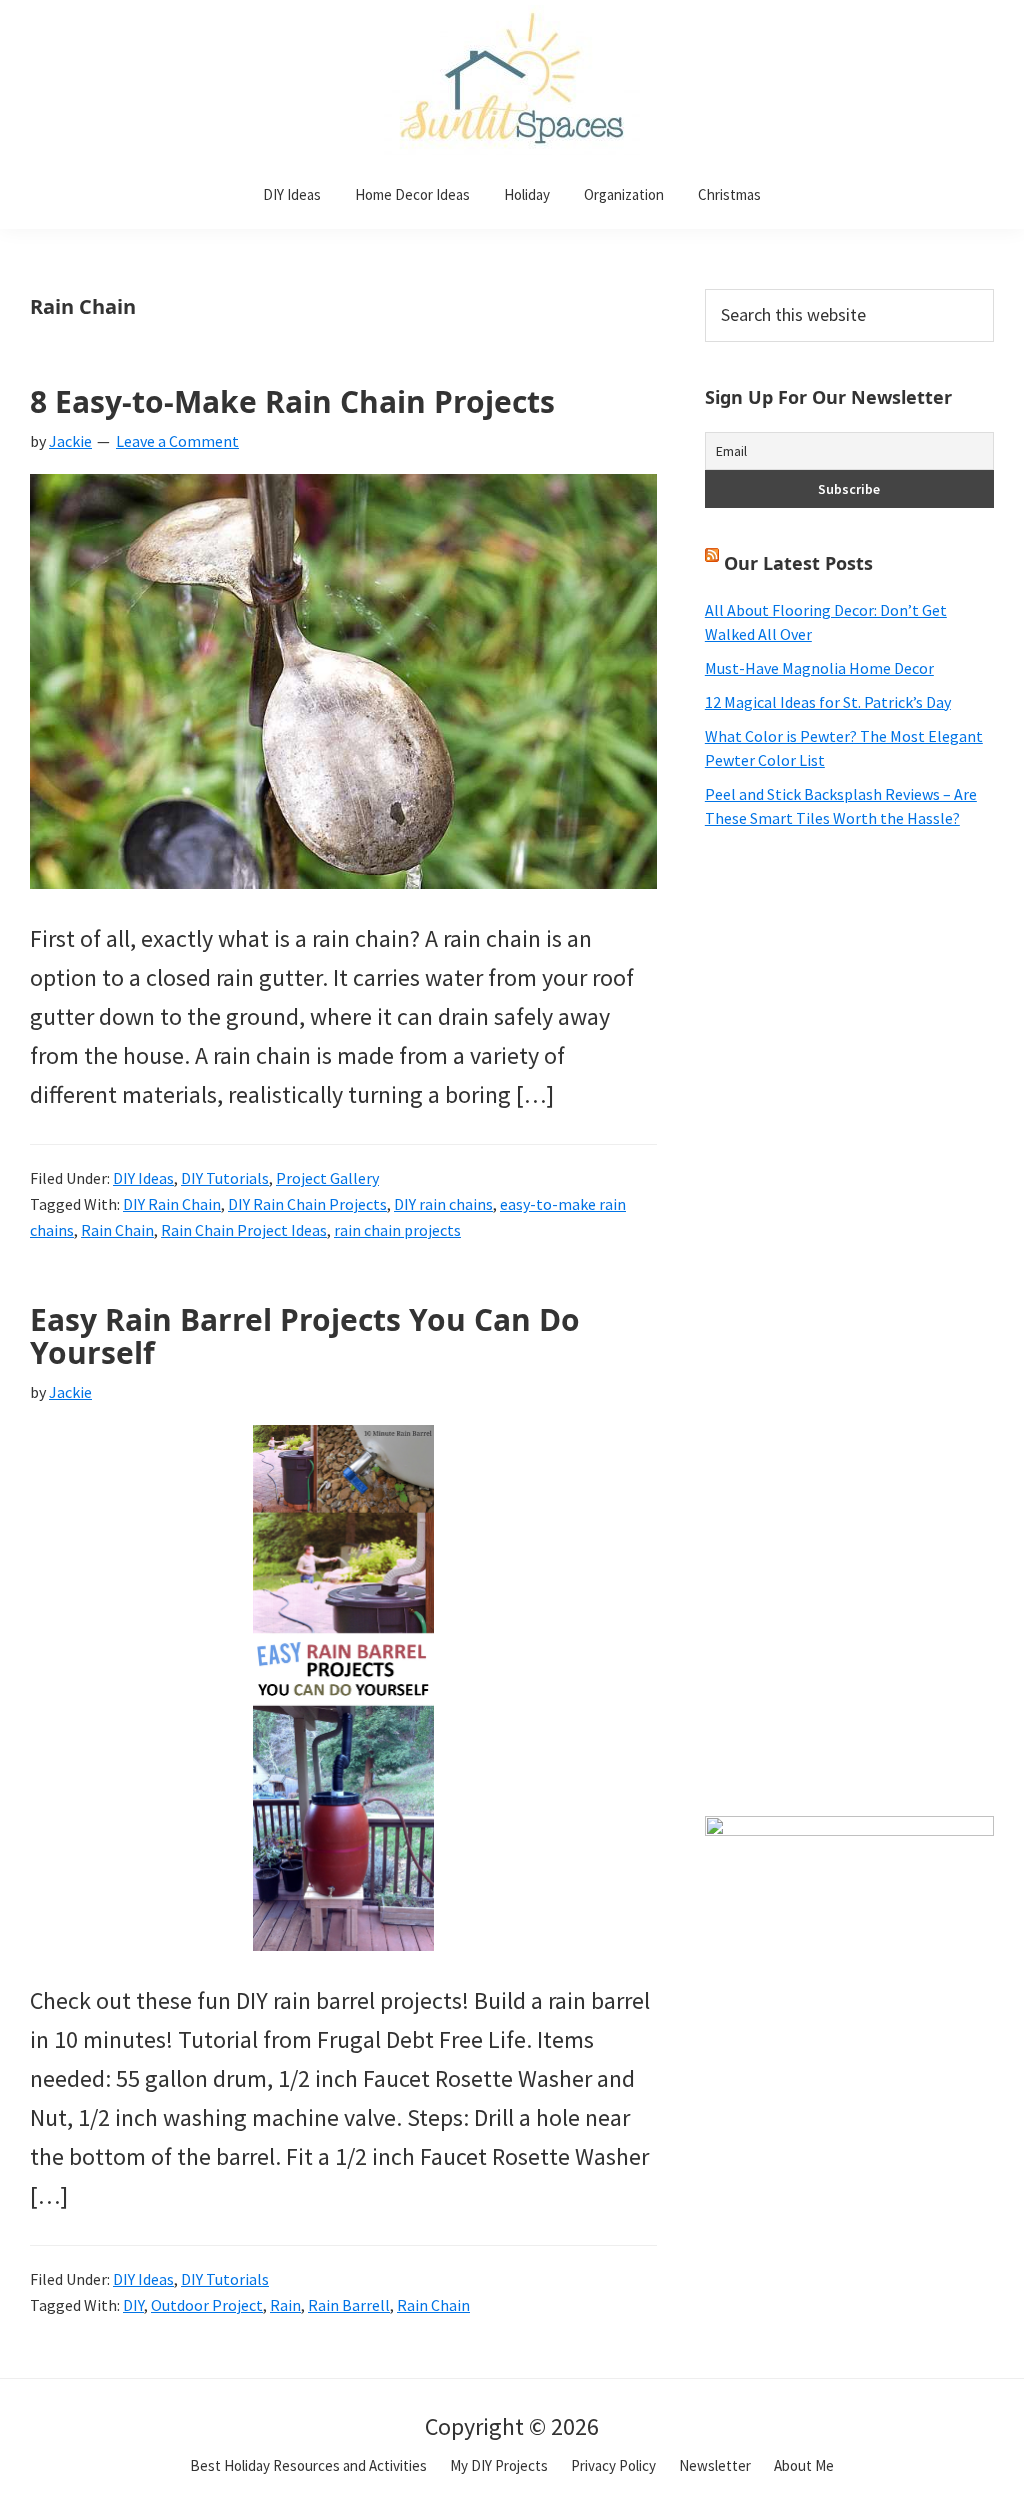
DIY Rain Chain (172, 1204)
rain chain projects (397, 1230)
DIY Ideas (143, 1178)
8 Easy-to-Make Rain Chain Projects (292, 401)
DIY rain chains (443, 1204)
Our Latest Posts (798, 563)
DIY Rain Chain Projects (307, 1204)
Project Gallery (327, 1178)
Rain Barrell (349, 2305)
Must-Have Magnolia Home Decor (819, 668)
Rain (285, 2305)
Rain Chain (117, 1230)
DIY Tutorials (225, 1178)
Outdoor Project (207, 2305)
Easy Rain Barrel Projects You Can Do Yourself (305, 1336)
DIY (133, 2305)
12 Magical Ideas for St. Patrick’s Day (828, 702)
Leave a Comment (177, 441)
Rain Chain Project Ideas (244, 1230)
